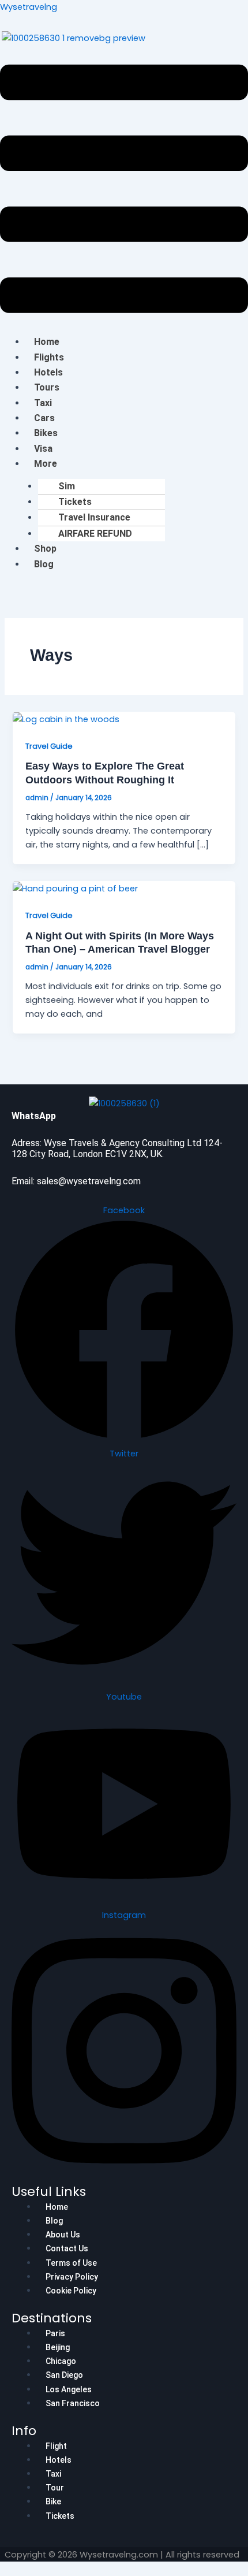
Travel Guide (49, 746)
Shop (45, 549)
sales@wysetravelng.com (89, 1181)
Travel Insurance (94, 517)
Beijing (58, 2347)
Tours (47, 387)
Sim (67, 486)
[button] (124, 191)
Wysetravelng (29, 7)
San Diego (64, 2375)
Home (47, 342)
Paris (55, 2333)
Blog (44, 564)
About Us (63, 2235)
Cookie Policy (71, 2291)
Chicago (61, 2361)
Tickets (75, 502)
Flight (56, 2446)
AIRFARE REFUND (95, 534)
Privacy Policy (72, 2277)
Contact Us (67, 2248)
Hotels (48, 372)
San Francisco (73, 2403)
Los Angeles (69, 2389)
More (46, 464)
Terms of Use (71, 2263)
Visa (43, 449)
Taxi (43, 403)
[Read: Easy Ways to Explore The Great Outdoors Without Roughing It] (66, 719)
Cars (44, 418)
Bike (53, 2501)
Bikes (46, 433)
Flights (49, 357)
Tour (55, 2488)
